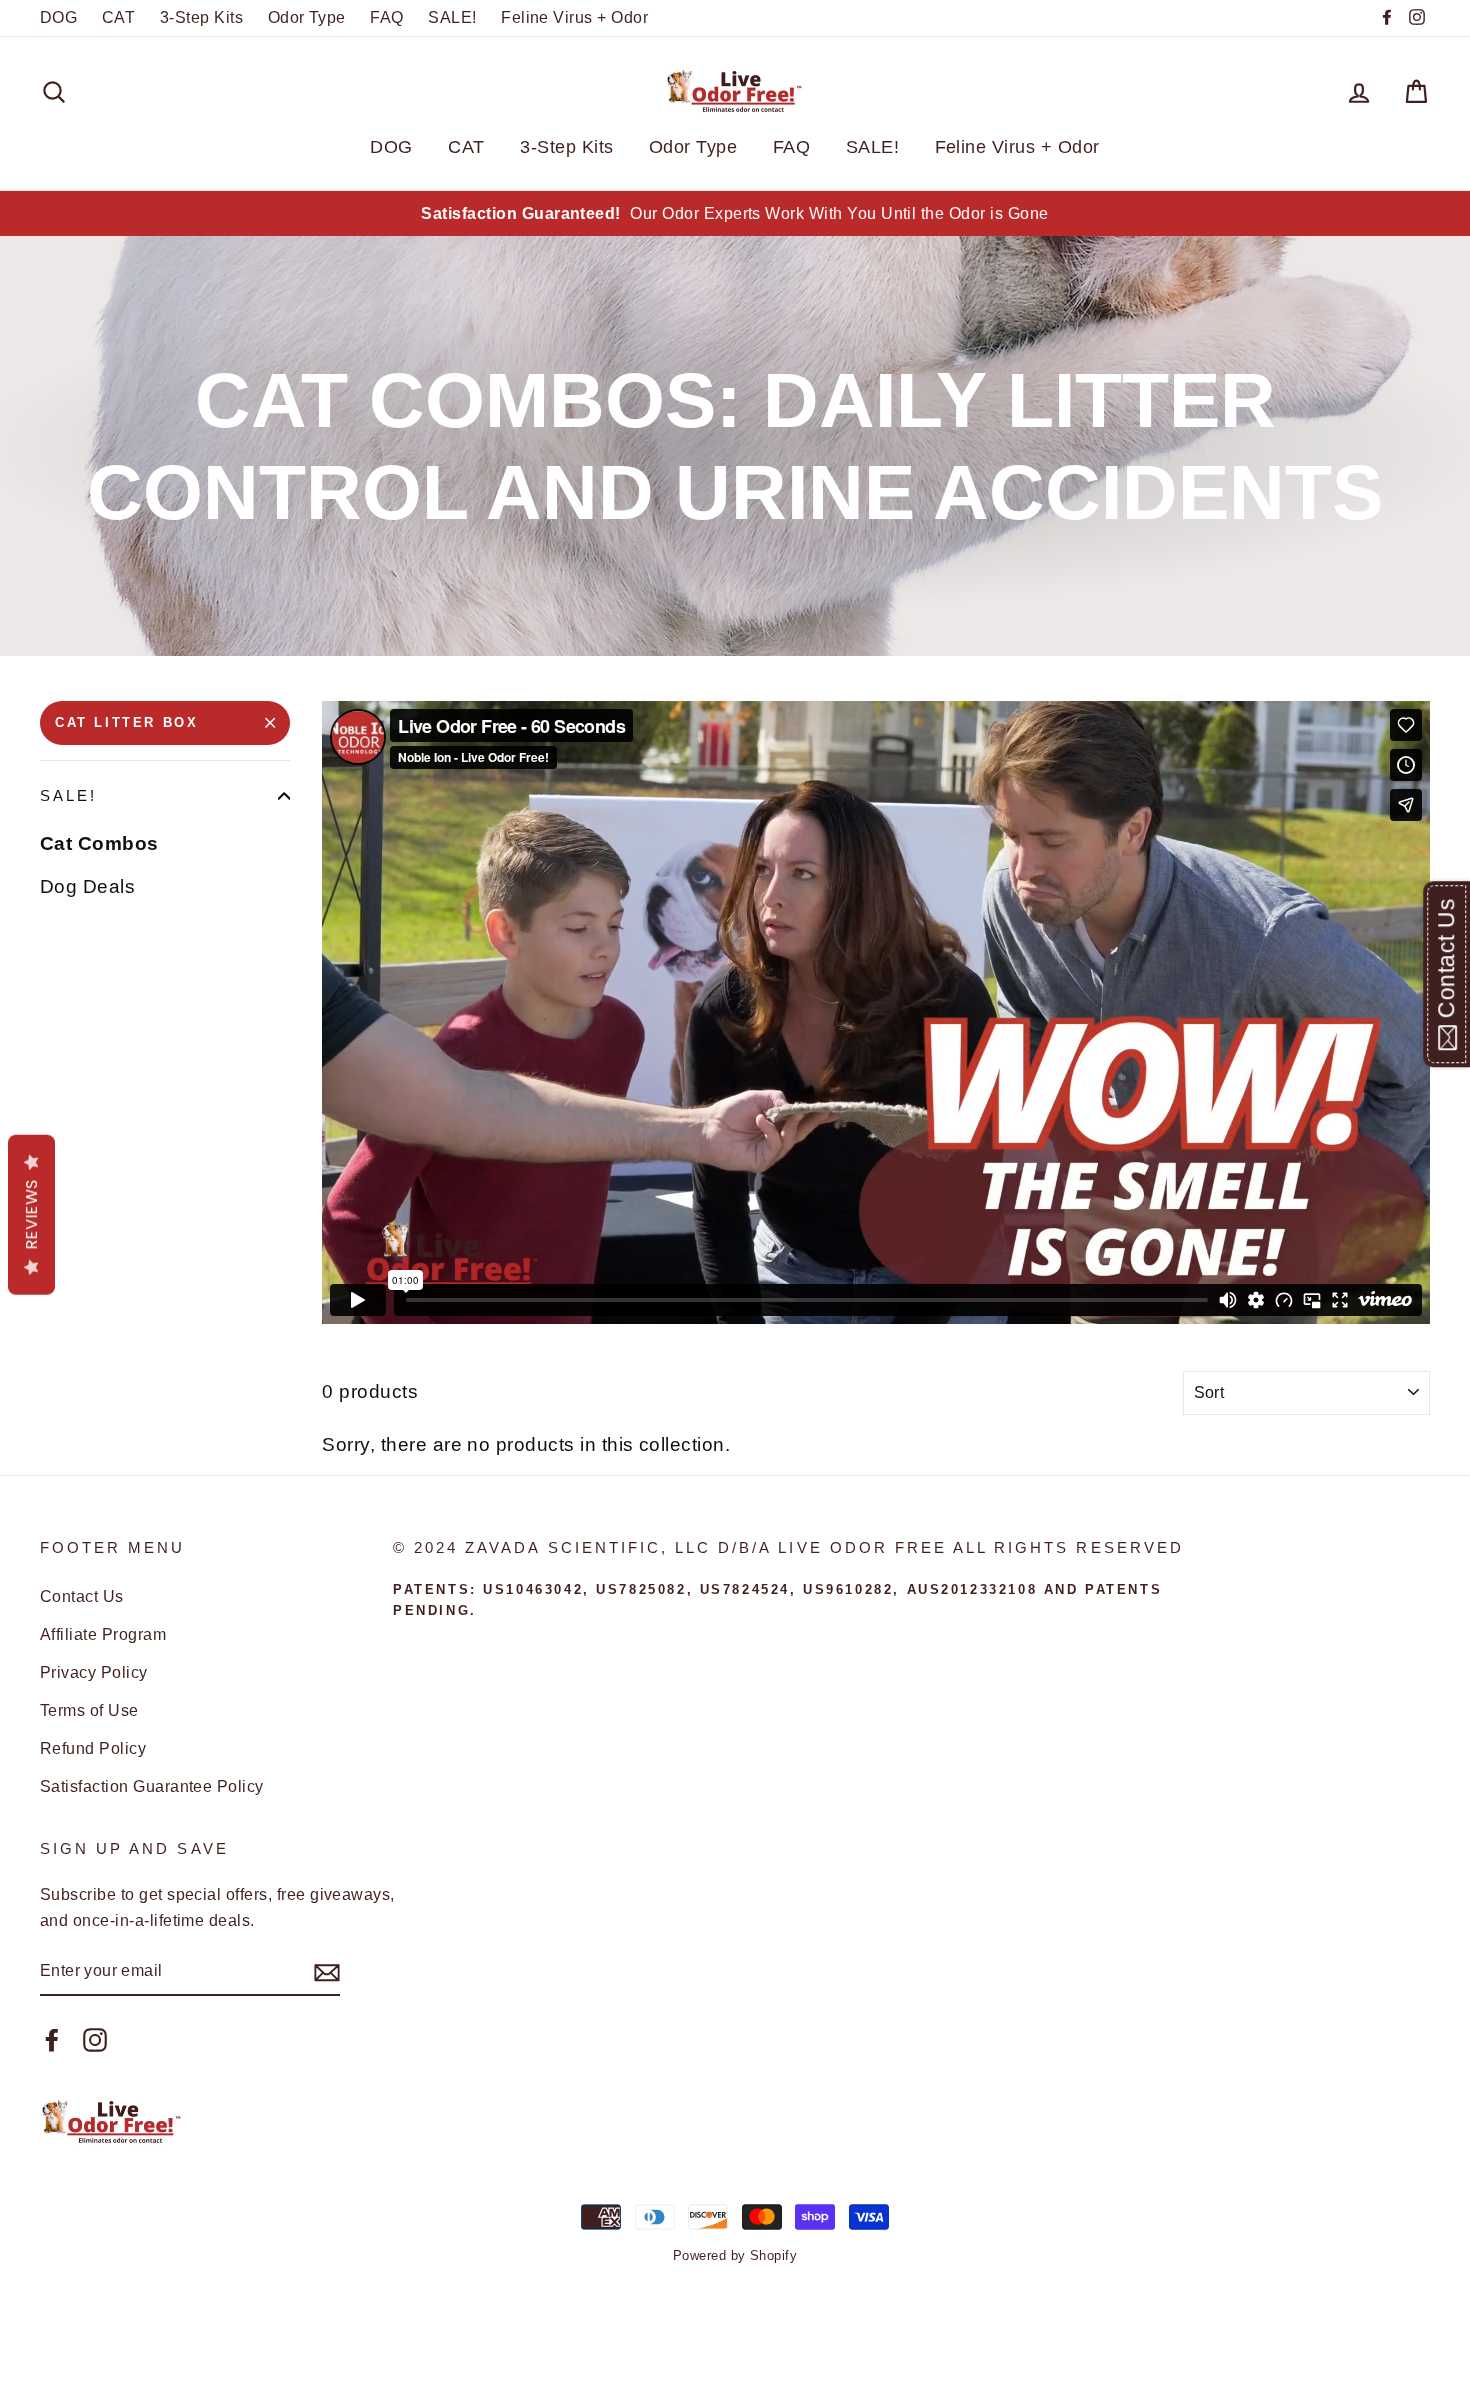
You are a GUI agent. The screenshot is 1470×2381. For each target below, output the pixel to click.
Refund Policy (93, 1748)
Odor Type (307, 17)
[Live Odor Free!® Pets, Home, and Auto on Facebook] (52, 2039)
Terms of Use (89, 1710)
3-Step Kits (201, 17)
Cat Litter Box (126, 722)
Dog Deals (87, 886)
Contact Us (82, 1596)
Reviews (31, 1214)
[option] (735, 214)
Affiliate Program (103, 1634)
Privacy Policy (94, 1672)
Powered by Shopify (735, 2255)
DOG (58, 17)
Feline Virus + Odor (574, 17)
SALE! (452, 17)
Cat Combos (99, 843)
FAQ (386, 17)
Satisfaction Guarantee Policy (152, 1786)
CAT (118, 17)
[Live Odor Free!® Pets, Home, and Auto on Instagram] (95, 2039)
